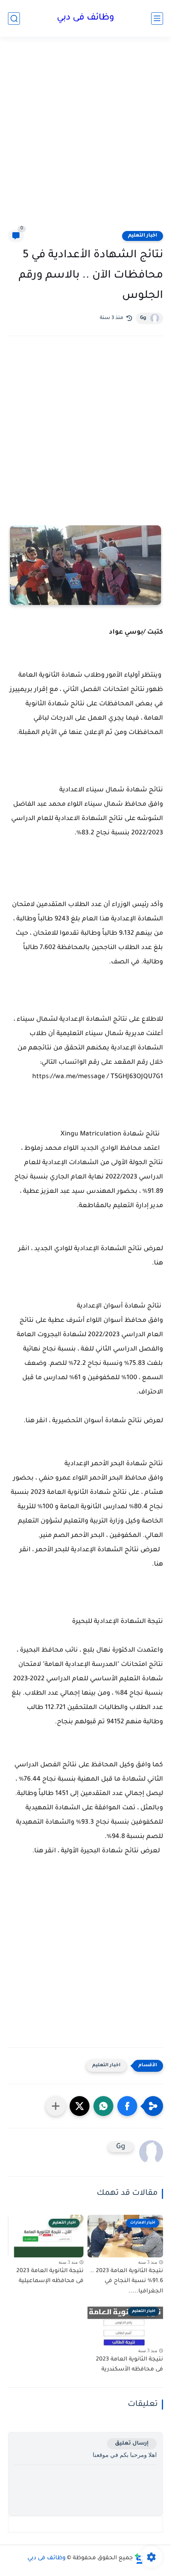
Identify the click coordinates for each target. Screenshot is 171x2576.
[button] (127, 2106)
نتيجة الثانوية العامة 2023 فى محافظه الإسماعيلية (50, 2277)
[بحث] (14, 19)
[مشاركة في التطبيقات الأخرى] (56, 2106)
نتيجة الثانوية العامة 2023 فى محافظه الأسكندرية (129, 2365)
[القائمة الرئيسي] (157, 19)
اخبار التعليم (143, 236)
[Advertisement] (85, 138)
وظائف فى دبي (85, 18)
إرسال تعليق (132, 2444)
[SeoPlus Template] (139, 2559)
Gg (143, 318)
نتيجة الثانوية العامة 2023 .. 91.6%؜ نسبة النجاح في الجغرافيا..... (127, 2281)
